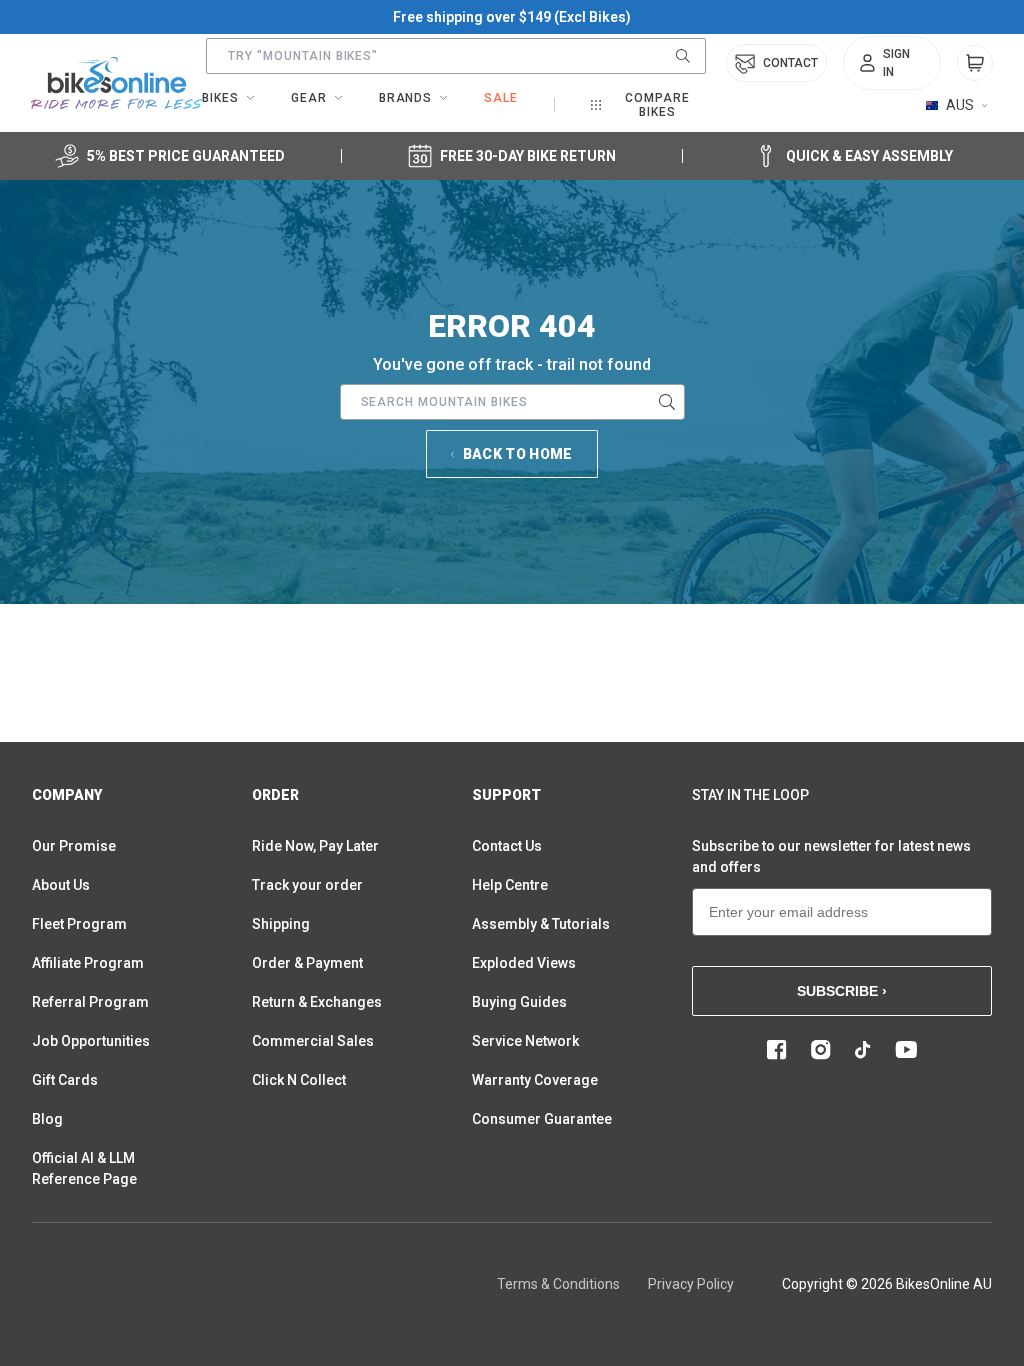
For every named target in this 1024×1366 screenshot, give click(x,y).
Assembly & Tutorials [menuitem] (541, 924)
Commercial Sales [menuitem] (313, 1041)
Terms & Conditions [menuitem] (558, 1284)
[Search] (683, 56)
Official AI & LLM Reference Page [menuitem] (84, 1168)
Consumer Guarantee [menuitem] (542, 1119)
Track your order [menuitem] (307, 885)
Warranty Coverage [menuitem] (535, 1080)
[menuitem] (892, 63)
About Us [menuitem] (61, 885)
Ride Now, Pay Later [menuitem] (315, 846)
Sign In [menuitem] (896, 63)
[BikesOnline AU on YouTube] (906, 1050)
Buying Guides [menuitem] (519, 1002)
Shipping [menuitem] (281, 924)
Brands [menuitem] (406, 98)
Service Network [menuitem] (525, 1041)
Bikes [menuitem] (220, 98)
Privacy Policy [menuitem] (691, 1284)
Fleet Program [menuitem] (79, 924)
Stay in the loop (750, 795)
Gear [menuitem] (309, 98)
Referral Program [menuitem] (90, 1002)
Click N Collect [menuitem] (299, 1080)
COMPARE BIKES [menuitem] (657, 105)
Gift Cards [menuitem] (65, 1080)
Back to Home (518, 454)
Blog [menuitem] (47, 1119)
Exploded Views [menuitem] (524, 963)
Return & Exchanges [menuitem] (317, 1002)
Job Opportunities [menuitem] (91, 1041)
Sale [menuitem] (501, 98)
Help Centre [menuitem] (510, 885)
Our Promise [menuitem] (74, 846)
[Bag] (975, 63)
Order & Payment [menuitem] (307, 963)
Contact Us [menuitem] (507, 846)
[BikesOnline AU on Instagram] (821, 1050)
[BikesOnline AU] (116, 83)
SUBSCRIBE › (842, 991)
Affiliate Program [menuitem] (88, 963)
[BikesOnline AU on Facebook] (777, 1050)
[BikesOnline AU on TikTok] (863, 1050)
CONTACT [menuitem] (790, 63)
